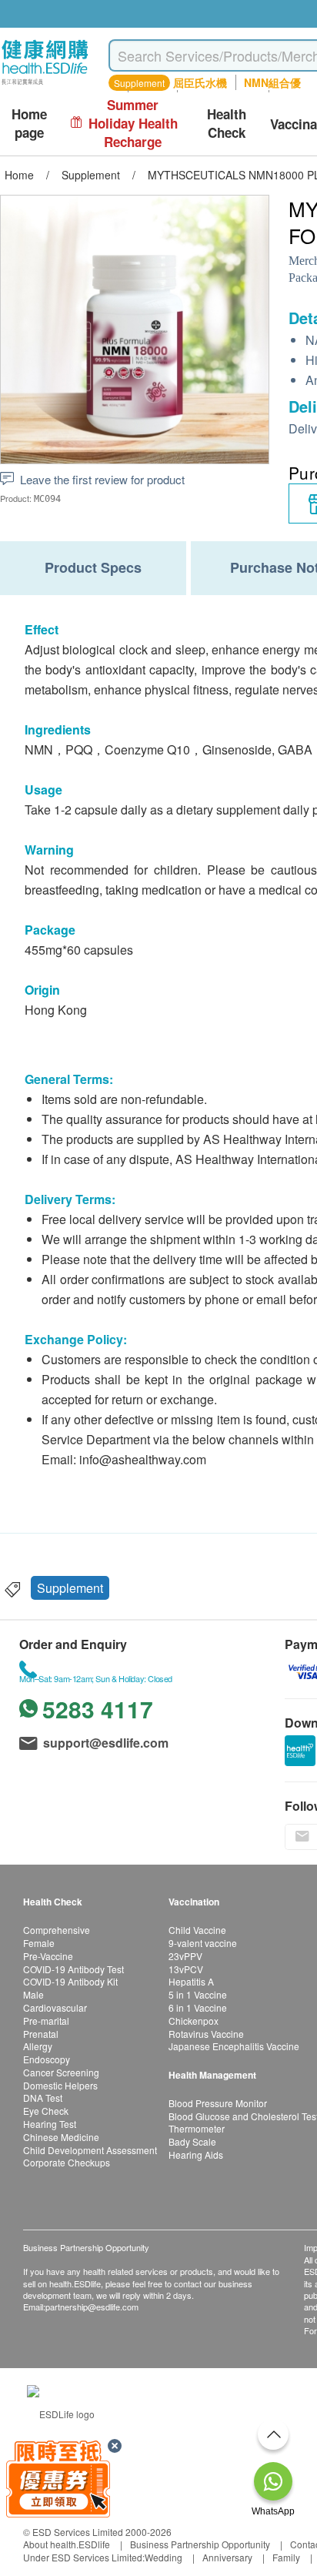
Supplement (70, 1588)
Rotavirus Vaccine (206, 2034)
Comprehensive (57, 1930)
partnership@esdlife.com (92, 2307)
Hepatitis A (191, 1981)
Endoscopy (47, 2059)
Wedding (164, 2557)
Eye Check (46, 2111)
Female (39, 1943)
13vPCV (186, 1969)
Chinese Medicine (61, 2137)
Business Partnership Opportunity (200, 2544)
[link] (61, 2412)
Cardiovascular (55, 2007)
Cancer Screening (61, 2072)
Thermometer (197, 2128)
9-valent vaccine (203, 1943)
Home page (29, 124)
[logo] (45, 85)
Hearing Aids (196, 2154)
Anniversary (227, 2557)
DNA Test (43, 2098)
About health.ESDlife (67, 2544)
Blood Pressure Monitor (218, 2103)
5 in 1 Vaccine (198, 1994)
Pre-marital (46, 2021)
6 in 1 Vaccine (198, 2007)
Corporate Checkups (67, 2162)
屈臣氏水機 (200, 82)
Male (33, 1994)
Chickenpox (194, 2021)
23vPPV (185, 1956)
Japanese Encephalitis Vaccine (234, 2046)
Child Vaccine (197, 1930)
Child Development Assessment (90, 2150)
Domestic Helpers (60, 2085)
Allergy (38, 2046)
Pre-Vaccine (48, 1956)
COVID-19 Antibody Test (73, 1969)
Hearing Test (50, 2124)
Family (286, 2557)
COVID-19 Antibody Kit (70, 1981)
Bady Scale (192, 2141)
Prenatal (41, 2034)
